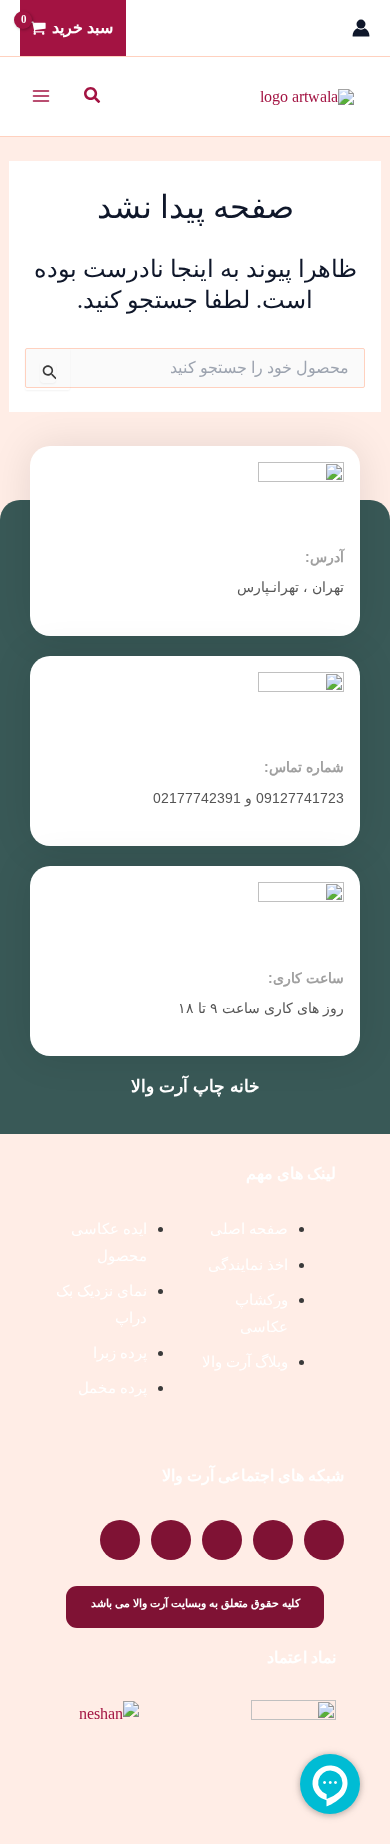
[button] (91, 96)
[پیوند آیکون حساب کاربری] (361, 28)
